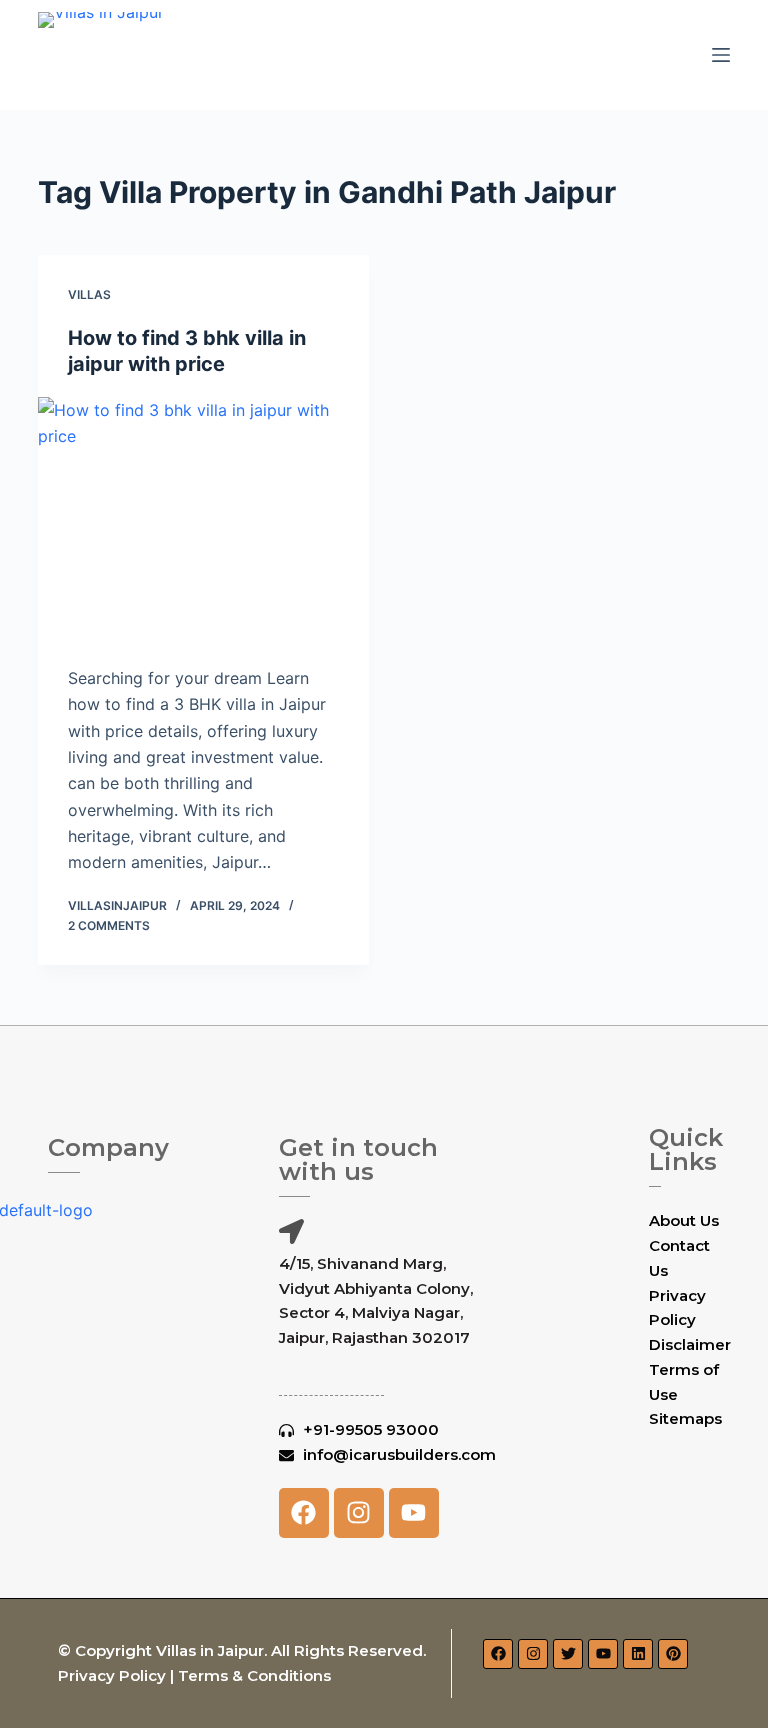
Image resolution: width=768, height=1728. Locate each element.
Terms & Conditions (254, 1675)
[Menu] (721, 55)
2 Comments (109, 925)
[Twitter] (568, 1654)
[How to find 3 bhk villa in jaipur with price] (203, 521)
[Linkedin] (638, 1654)
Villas (89, 294)
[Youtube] (414, 1513)
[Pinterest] (673, 1654)
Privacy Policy (112, 1675)
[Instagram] (359, 1513)
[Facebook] (304, 1513)
